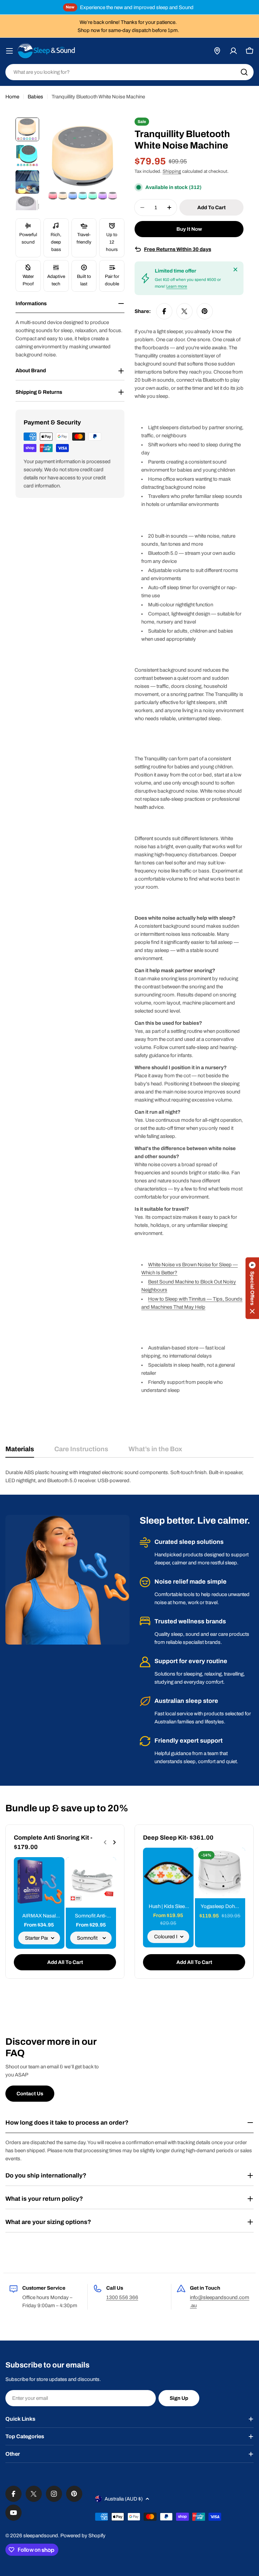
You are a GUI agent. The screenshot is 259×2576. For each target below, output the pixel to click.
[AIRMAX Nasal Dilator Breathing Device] (39, 1882)
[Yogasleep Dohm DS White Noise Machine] (220, 1873)
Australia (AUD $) (124, 2499)
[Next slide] (114, 1842)
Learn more (177, 286)
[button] (252, 1288)
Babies (35, 97)
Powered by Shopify (83, 2536)
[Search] (244, 72)
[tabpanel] (129, 1476)
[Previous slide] (105, 1842)
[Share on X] (184, 311)
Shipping (172, 171)
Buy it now (189, 229)
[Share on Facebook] (164, 311)
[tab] (20, 1451)
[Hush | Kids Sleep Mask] (168, 1873)
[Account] (233, 51)
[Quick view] (55, 1872)
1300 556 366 (122, 2297)
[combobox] (129, 72)
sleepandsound (41, 2536)
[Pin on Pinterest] (205, 311)
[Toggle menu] (9, 51)
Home (12, 97)
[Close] (235, 269)
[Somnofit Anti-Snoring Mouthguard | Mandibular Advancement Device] (91, 1882)
